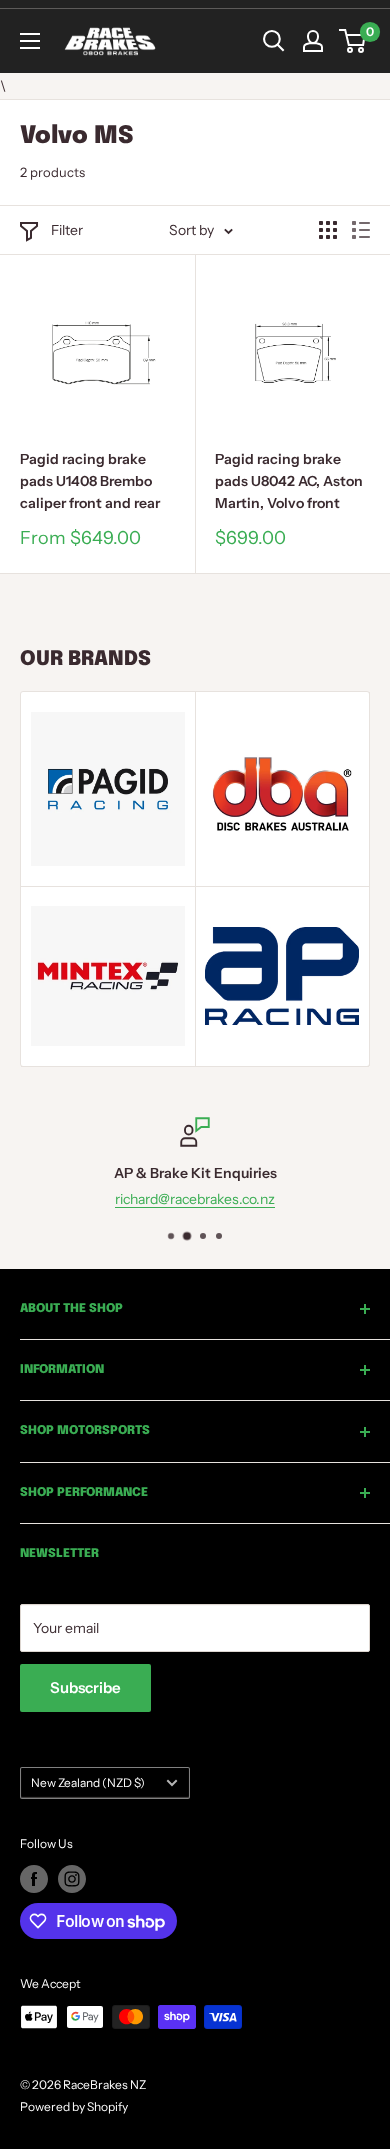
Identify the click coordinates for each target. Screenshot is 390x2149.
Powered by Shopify (74, 2106)
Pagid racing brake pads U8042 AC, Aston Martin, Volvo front (289, 480)
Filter (67, 230)
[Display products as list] (361, 230)
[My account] (313, 41)
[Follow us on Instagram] (72, 1879)
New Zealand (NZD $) (88, 1782)
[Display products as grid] (328, 230)
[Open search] (274, 41)
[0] (353, 41)
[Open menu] (30, 41)
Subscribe (85, 1687)
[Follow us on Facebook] (34, 1879)
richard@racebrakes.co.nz (148, 1200)
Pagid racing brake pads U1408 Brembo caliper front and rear (90, 480)
